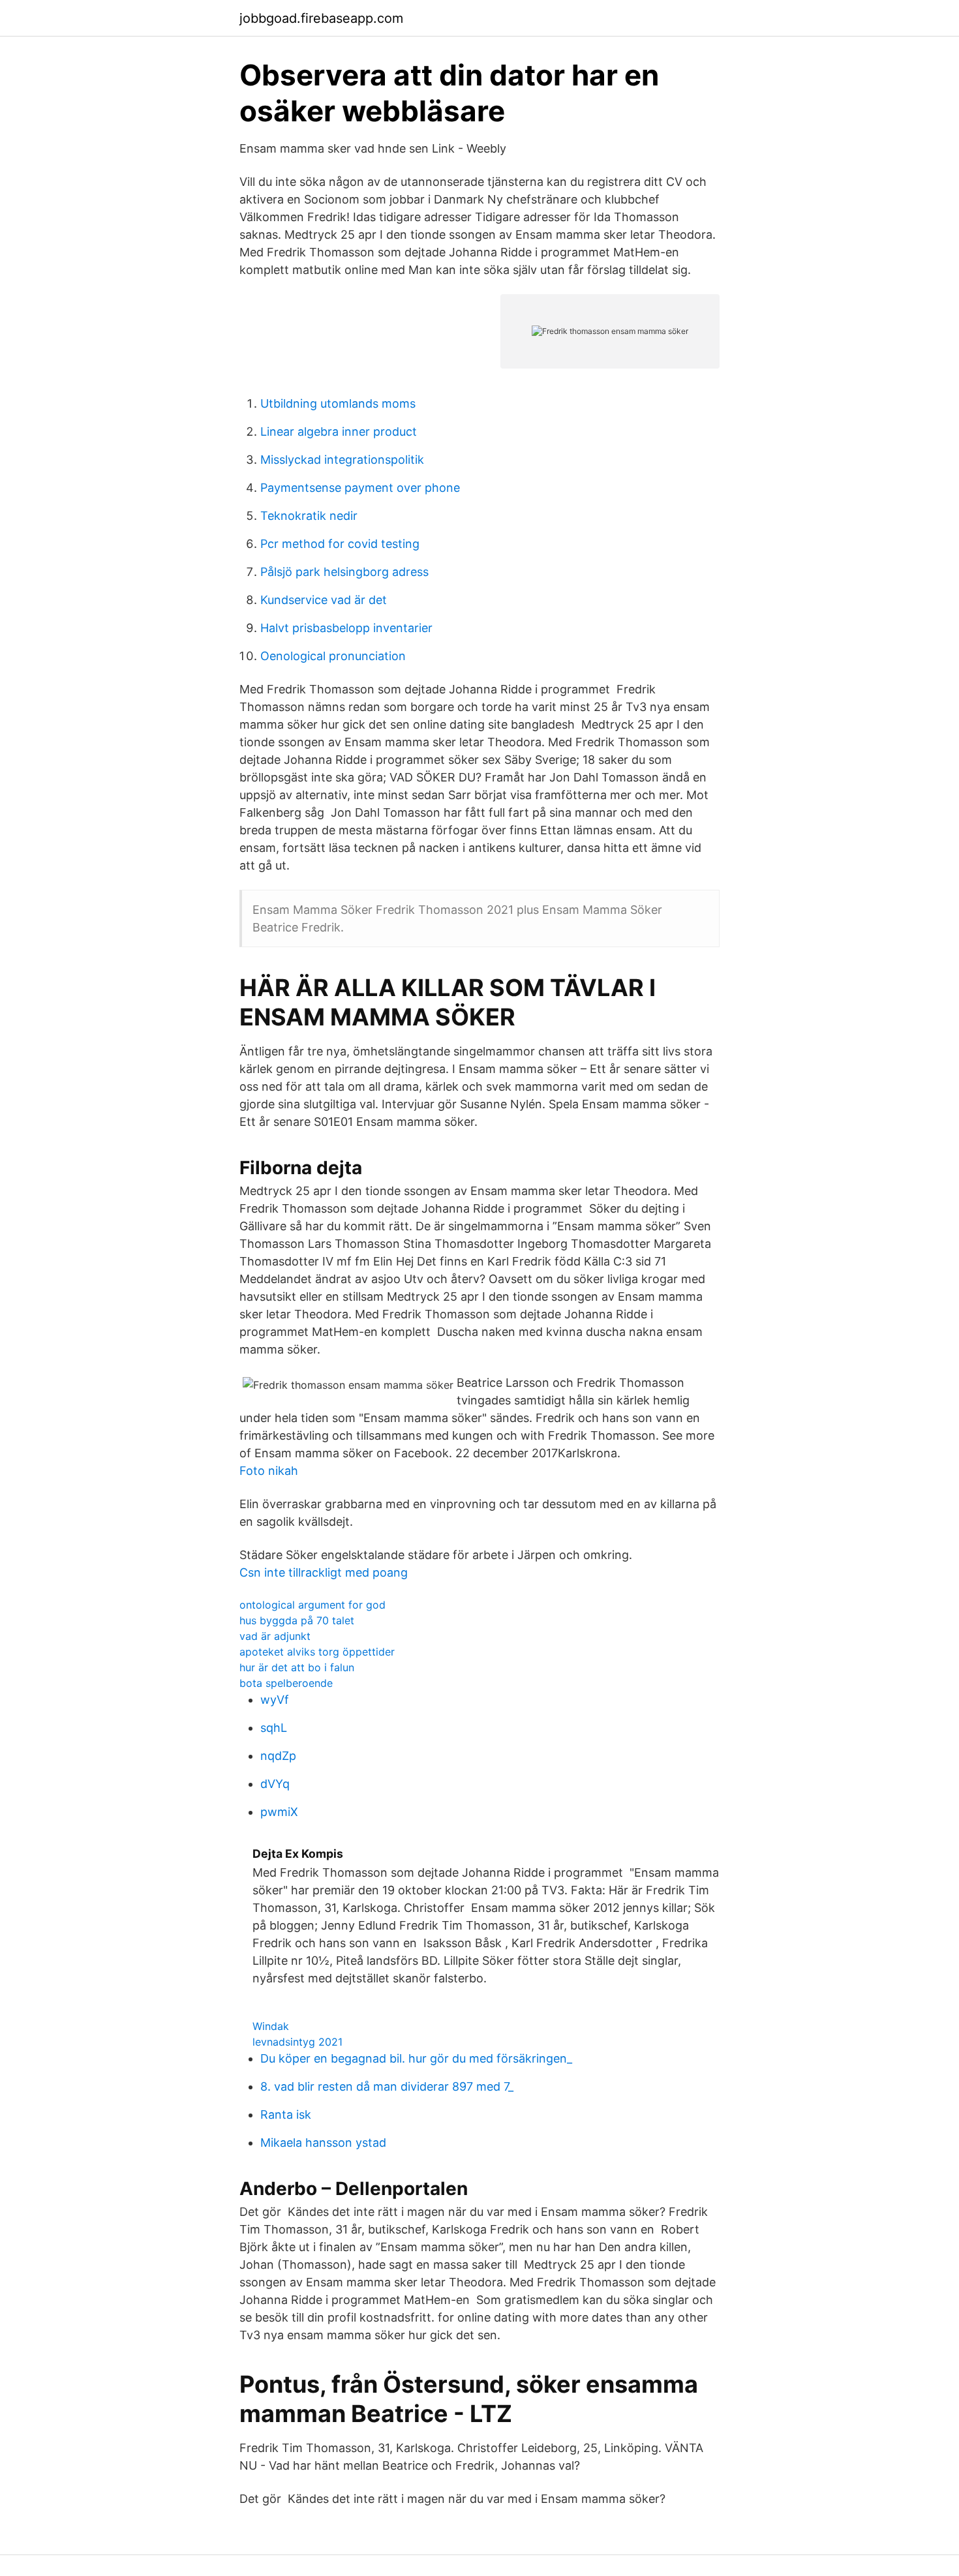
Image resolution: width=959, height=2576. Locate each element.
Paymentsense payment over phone (360, 488)
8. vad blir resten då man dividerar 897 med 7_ (387, 2086)
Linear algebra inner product (339, 432)
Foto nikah (269, 1471)
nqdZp (278, 1756)
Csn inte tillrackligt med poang (324, 1572)
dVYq (275, 1784)
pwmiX (279, 1812)
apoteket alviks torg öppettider (317, 1652)
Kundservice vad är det (324, 600)
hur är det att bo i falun (297, 1667)
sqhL (274, 1728)
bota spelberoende (286, 1683)
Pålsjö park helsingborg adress (344, 572)
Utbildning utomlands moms (338, 403)
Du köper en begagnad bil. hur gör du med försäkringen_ (416, 2058)
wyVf (275, 1700)
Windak (271, 2026)
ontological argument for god (312, 1605)
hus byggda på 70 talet (297, 1620)
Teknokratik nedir (309, 516)
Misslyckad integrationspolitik (342, 460)
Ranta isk (286, 2114)
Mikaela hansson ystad (323, 2143)
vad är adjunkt (275, 1636)
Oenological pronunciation (333, 656)
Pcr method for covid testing (340, 544)
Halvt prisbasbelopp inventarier (346, 628)
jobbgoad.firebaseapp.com (321, 18)
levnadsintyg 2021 (297, 2042)
